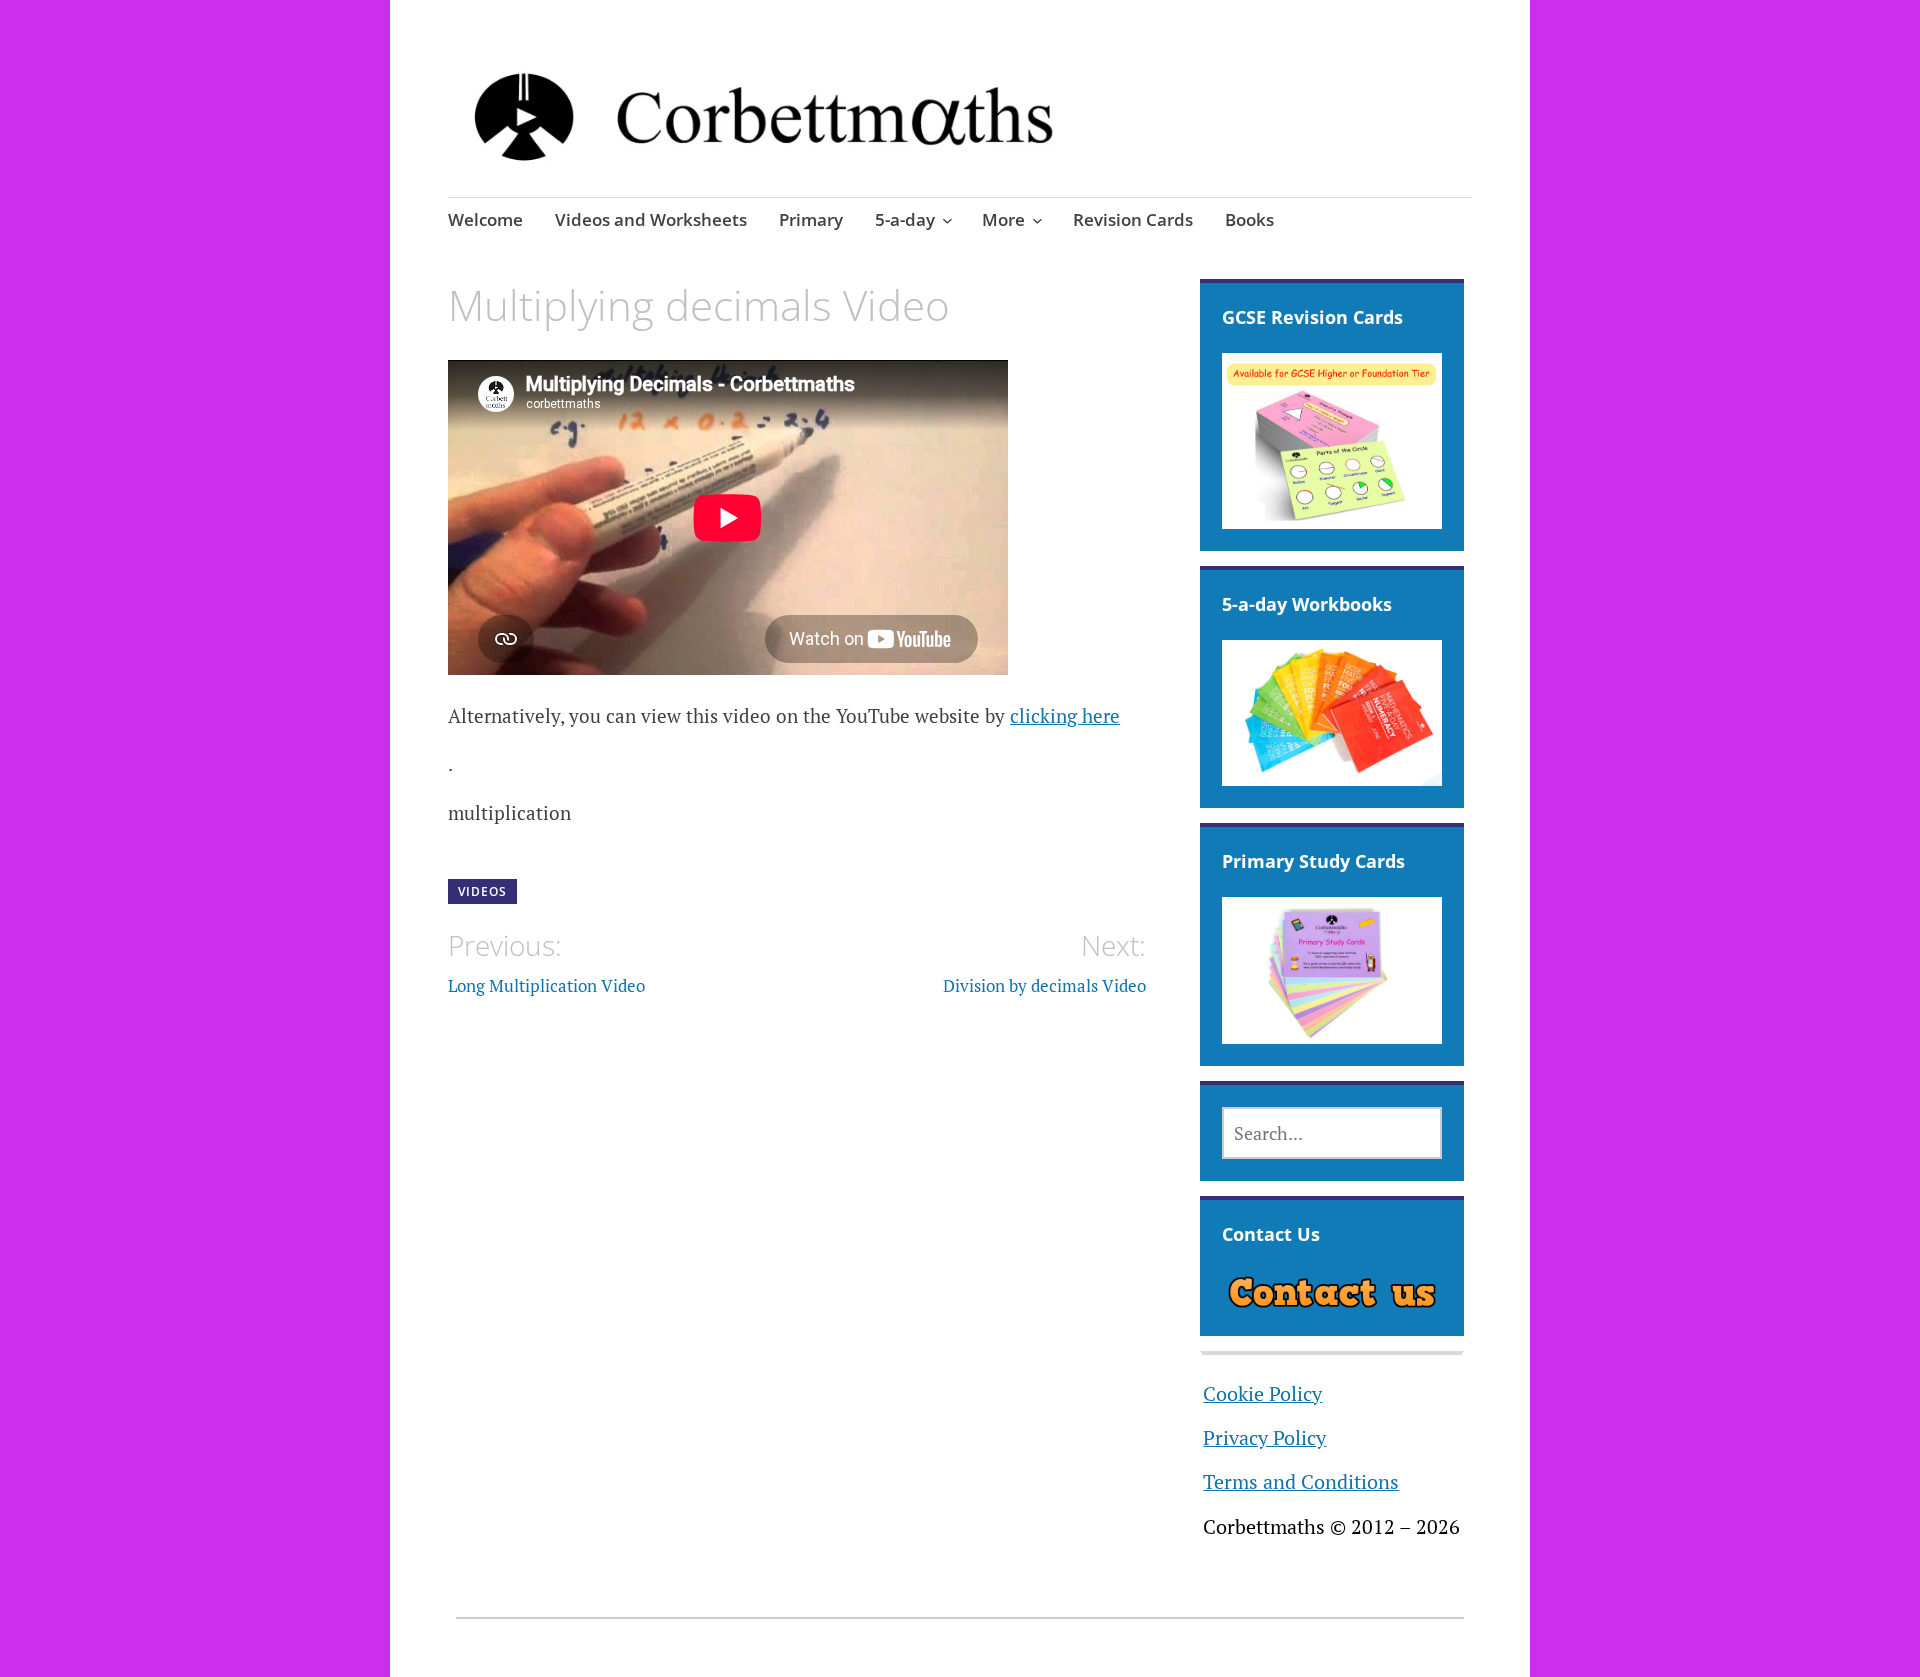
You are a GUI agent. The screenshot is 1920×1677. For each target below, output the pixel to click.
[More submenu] (1037, 219)
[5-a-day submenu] (947, 219)
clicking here (1065, 715)
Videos (482, 891)
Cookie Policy (1262, 1394)
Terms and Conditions (1301, 1482)
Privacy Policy (1264, 1438)
